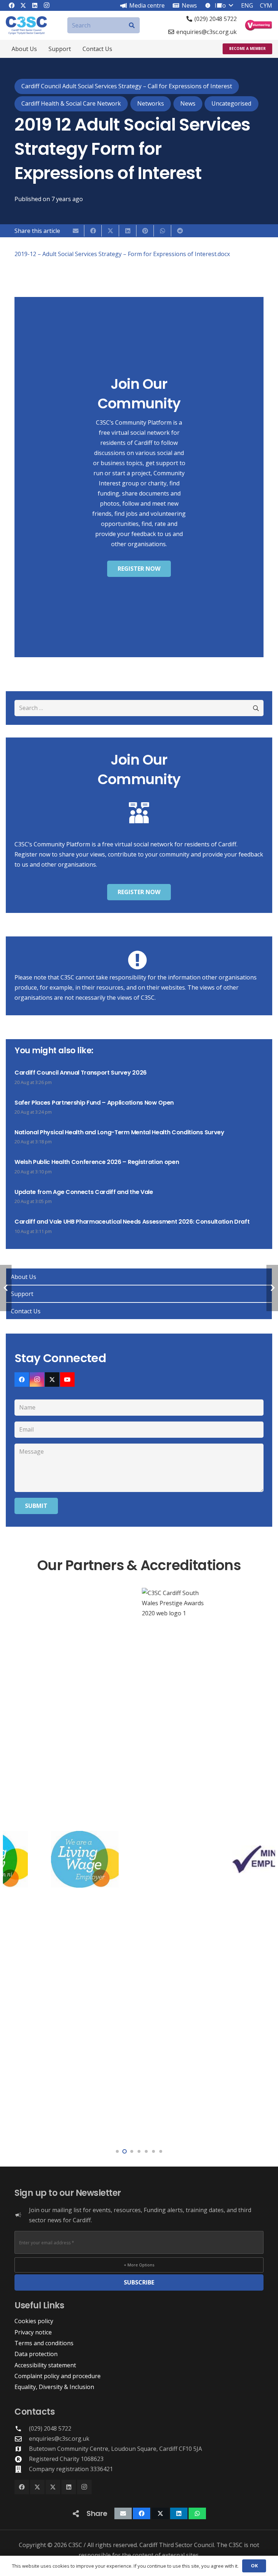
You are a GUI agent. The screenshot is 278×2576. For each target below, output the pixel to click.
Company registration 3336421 (71, 2469)
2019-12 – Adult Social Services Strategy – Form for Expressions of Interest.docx (122, 254)
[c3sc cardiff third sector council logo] (26, 25)
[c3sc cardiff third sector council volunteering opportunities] (259, 25)
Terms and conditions (44, 2343)
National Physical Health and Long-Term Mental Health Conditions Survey (119, 1132)
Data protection (36, 2354)
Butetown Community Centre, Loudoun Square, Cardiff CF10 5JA (115, 2449)
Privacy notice (33, 2332)
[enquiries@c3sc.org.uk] (22, 2439)
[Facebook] (22, 1380)
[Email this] (76, 231)
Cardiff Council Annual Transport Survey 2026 (81, 1073)
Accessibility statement (45, 2365)
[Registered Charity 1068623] (22, 2459)
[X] (52, 1380)
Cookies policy (34, 2321)
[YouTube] (67, 1380)
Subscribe (139, 2282)
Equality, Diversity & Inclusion (54, 2387)
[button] (42, 49)
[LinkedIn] (69, 2487)
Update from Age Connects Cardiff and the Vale (84, 1192)
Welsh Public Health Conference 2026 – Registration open (97, 1162)
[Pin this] (145, 231)
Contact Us (26, 1311)
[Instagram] (37, 1380)
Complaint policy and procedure (58, 2376)
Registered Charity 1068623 (66, 2459)
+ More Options (139, 2265)
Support (22, 1294)
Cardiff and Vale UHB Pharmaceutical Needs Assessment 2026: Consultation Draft (132, 1222)
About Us (24, 1277)
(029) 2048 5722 (50, 2428)
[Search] (132, 25)
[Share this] (93, 231)
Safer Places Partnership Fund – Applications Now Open (94, 1103)
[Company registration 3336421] (22, 2469)
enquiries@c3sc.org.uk (59, 2439)
